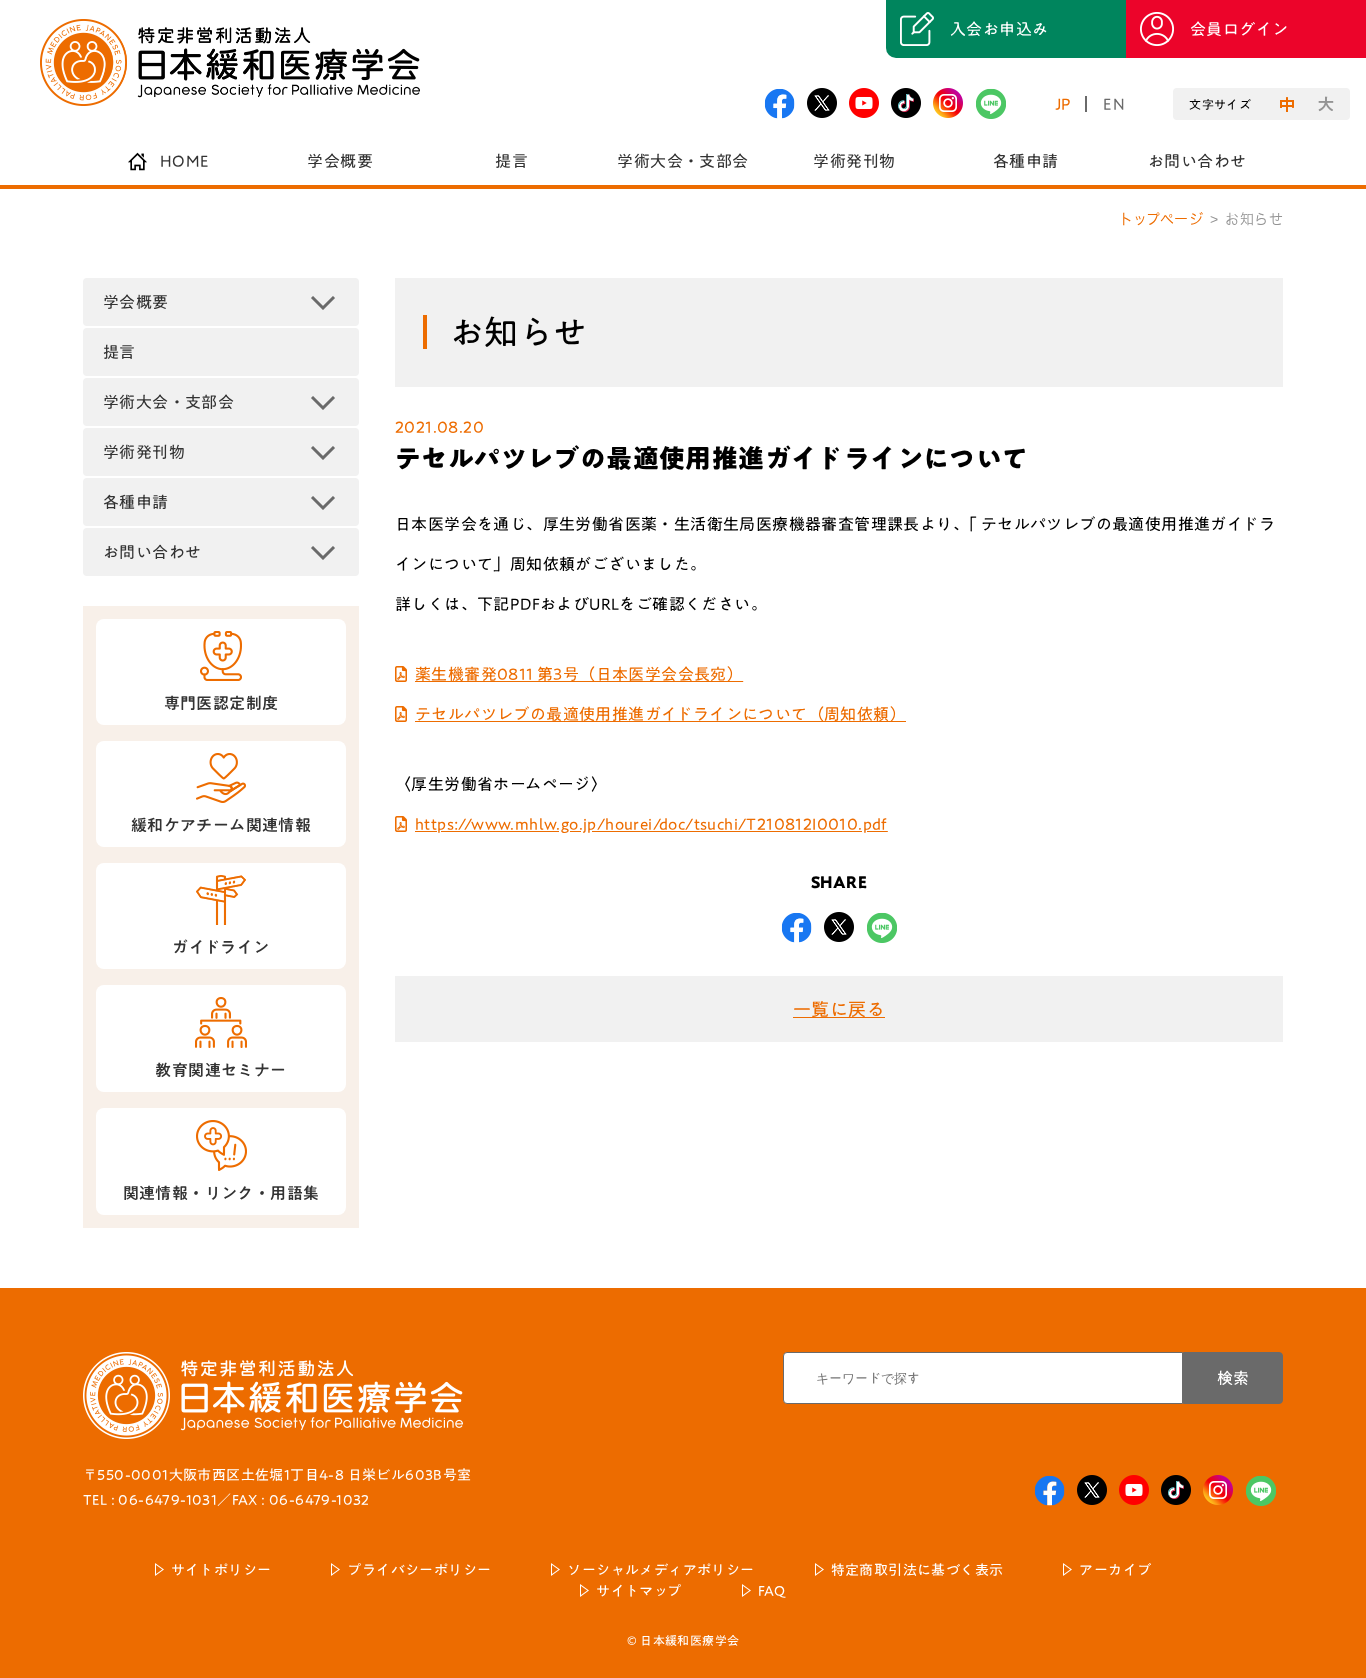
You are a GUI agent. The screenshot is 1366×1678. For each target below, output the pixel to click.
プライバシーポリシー (419, 1570)
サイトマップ (638, 1591)
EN (1114, 104)
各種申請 (1026, 161)
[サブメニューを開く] (323, 302)
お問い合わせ (1197, 161)
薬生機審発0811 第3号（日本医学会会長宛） (579, 674)
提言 (511, 161)
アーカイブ (1115, 1570)
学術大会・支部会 (682, 161)
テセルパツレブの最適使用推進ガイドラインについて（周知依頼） (660, 714)
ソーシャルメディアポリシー (660, 1570)
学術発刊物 (854, 161)
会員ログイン (1239, 29)
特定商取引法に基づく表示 (917, 1570)
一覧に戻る (839, 1009)
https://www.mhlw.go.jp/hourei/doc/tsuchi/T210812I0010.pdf (651, 824)
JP (1063, 104)
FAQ (772, 1591)
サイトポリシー (221, 1570)
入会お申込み (999, 29)
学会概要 (340, 161)
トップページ (1161, 219)
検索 (1233, 1378)
